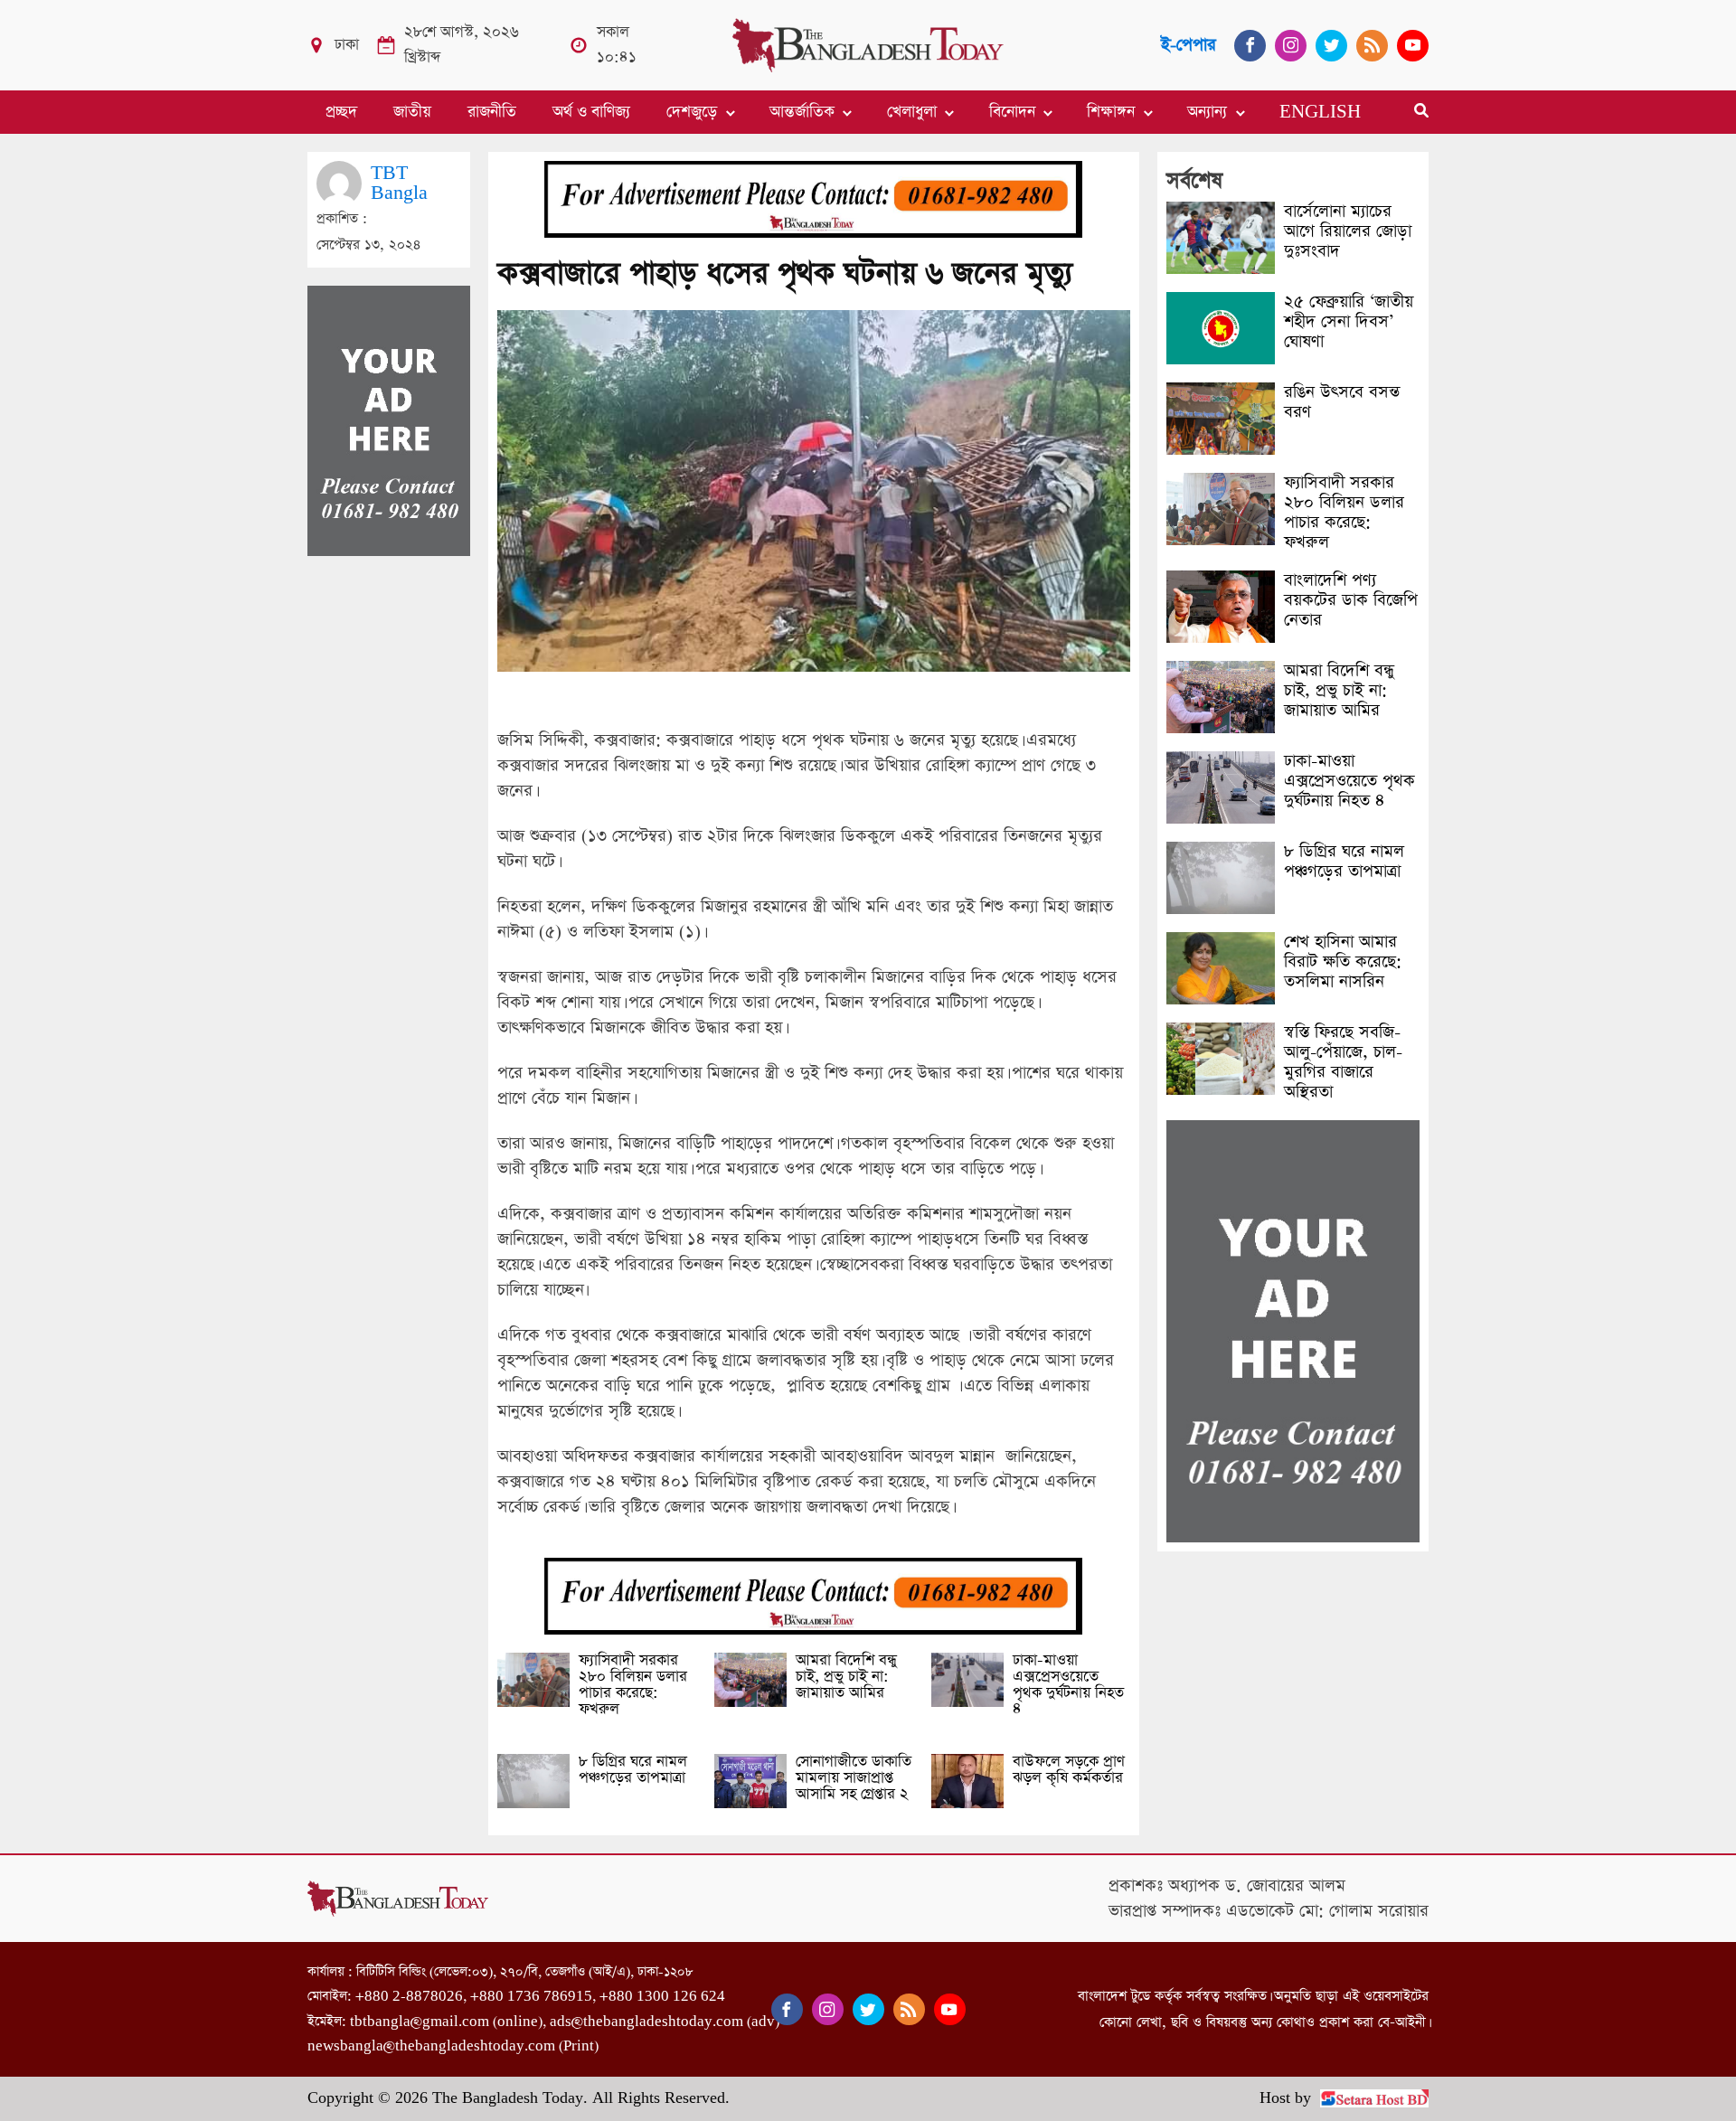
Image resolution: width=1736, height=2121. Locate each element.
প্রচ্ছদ (341, 112)
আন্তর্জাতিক (802, 112)
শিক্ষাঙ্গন (1111, 112)
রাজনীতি (492, 112)
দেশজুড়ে (692, 112)
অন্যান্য (1207, 112)
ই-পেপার (1189, 45)
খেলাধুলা (912, 112)
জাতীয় (412, 112)
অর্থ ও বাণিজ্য (591, 112)
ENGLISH (1320, 112)
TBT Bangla (399, 183)
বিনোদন (1012, 112)
